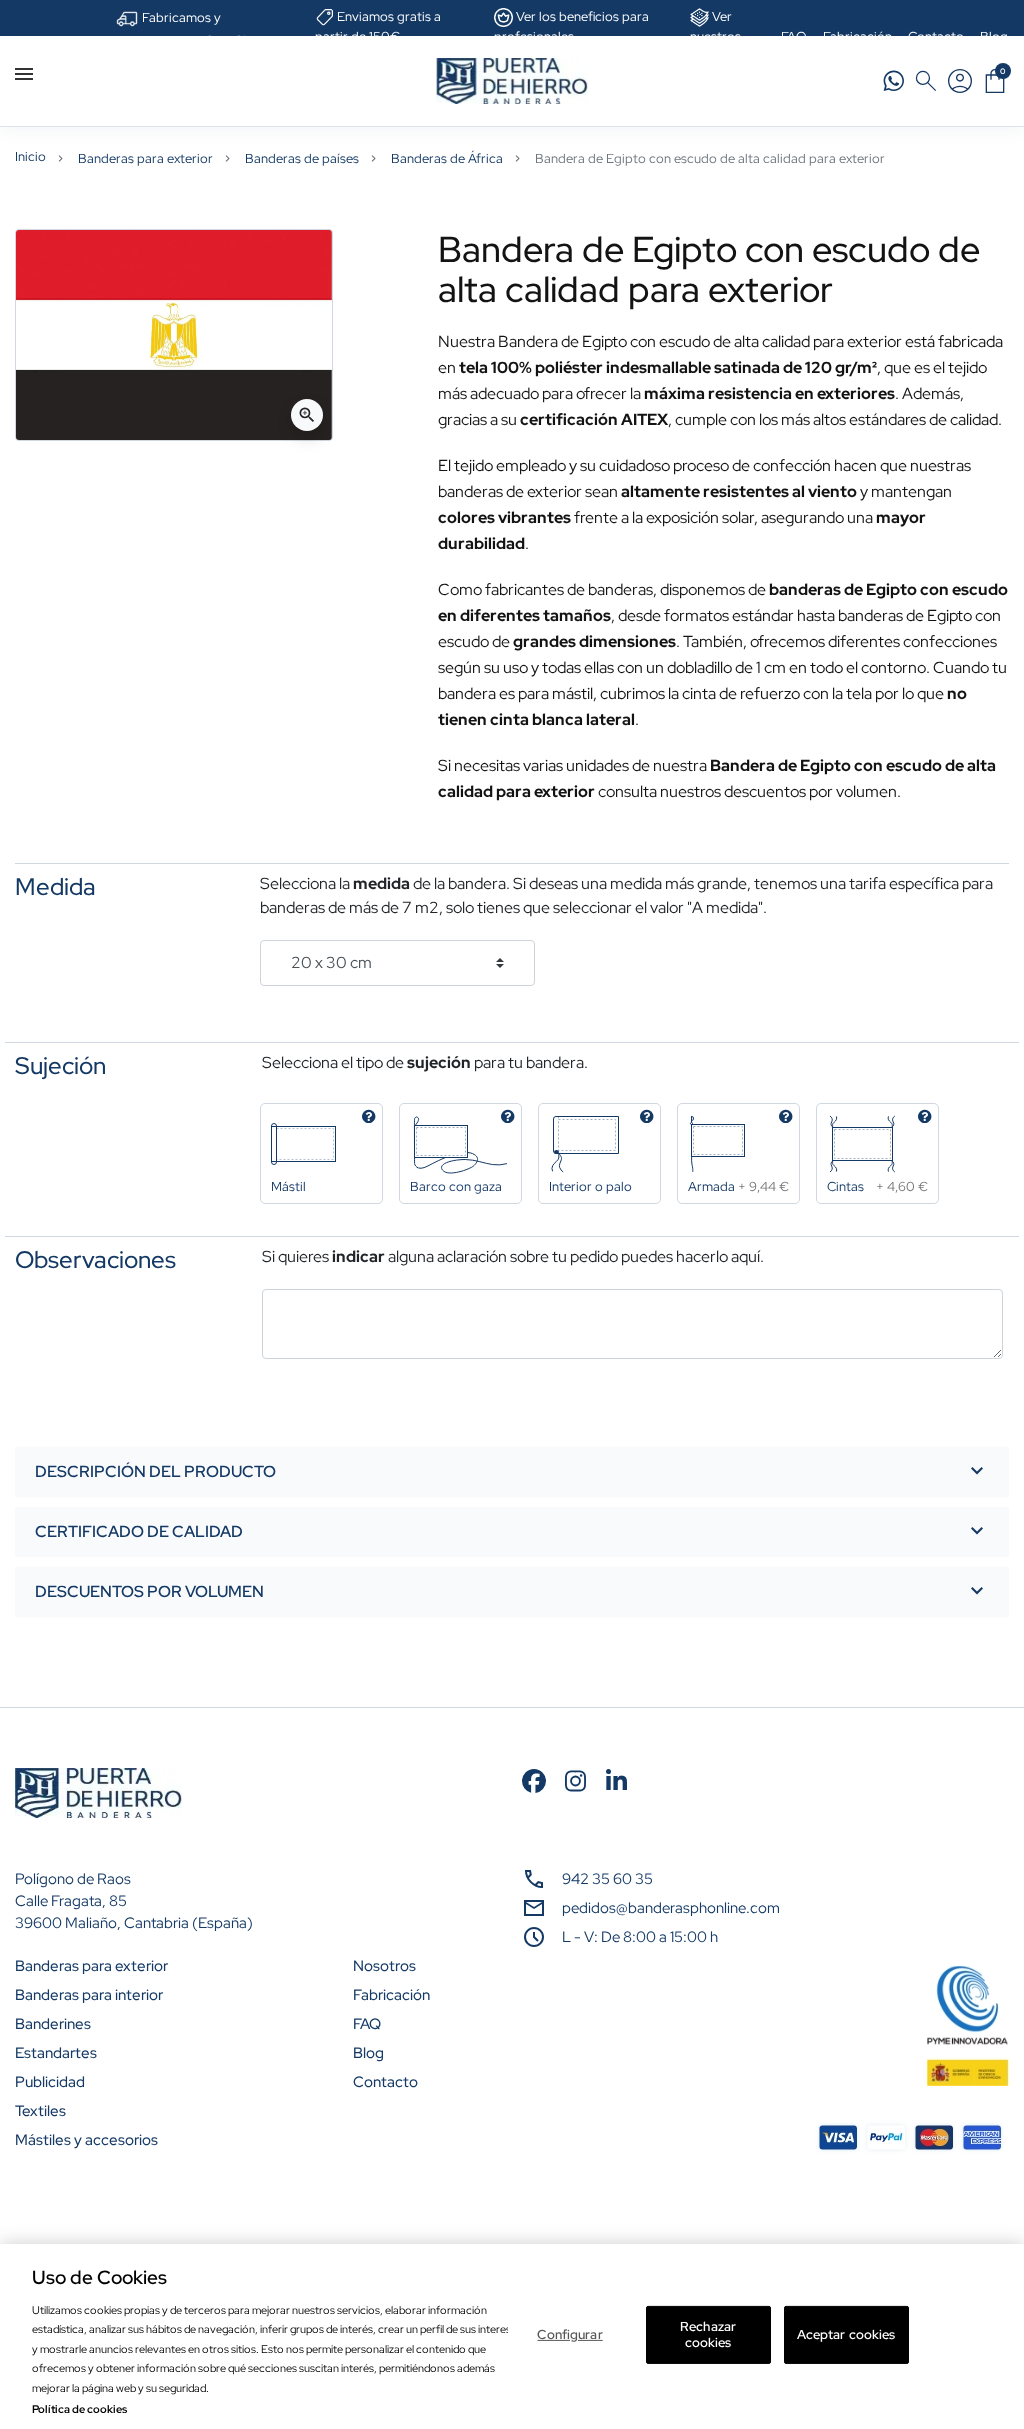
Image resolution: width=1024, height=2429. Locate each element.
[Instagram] (575, 1779)
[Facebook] (534, 1779)
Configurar (569, 2334)
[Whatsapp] (894, 80)
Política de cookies (79, 2409)
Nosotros (384, 1966)
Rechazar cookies (708, 2334)
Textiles (40, 2111)
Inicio (30, 156)
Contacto (385, 2082)
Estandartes (56, 2053)
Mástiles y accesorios (86, 2140)
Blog (368, 2053)
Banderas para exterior (145, 158)
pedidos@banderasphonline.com (671, 1908)
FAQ (367, 2024)
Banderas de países (302, 158)
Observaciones (95, 1260)
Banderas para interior (89, 1995)
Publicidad (50, 2082)
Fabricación (391, 1995)
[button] (995, 81)
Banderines (53, 2024)
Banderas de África (447, 158)
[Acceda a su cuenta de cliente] (960, 81)
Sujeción (60, 1066)
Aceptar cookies (846, 2334)
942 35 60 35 (607, 1879)
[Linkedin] (616, 1779)
